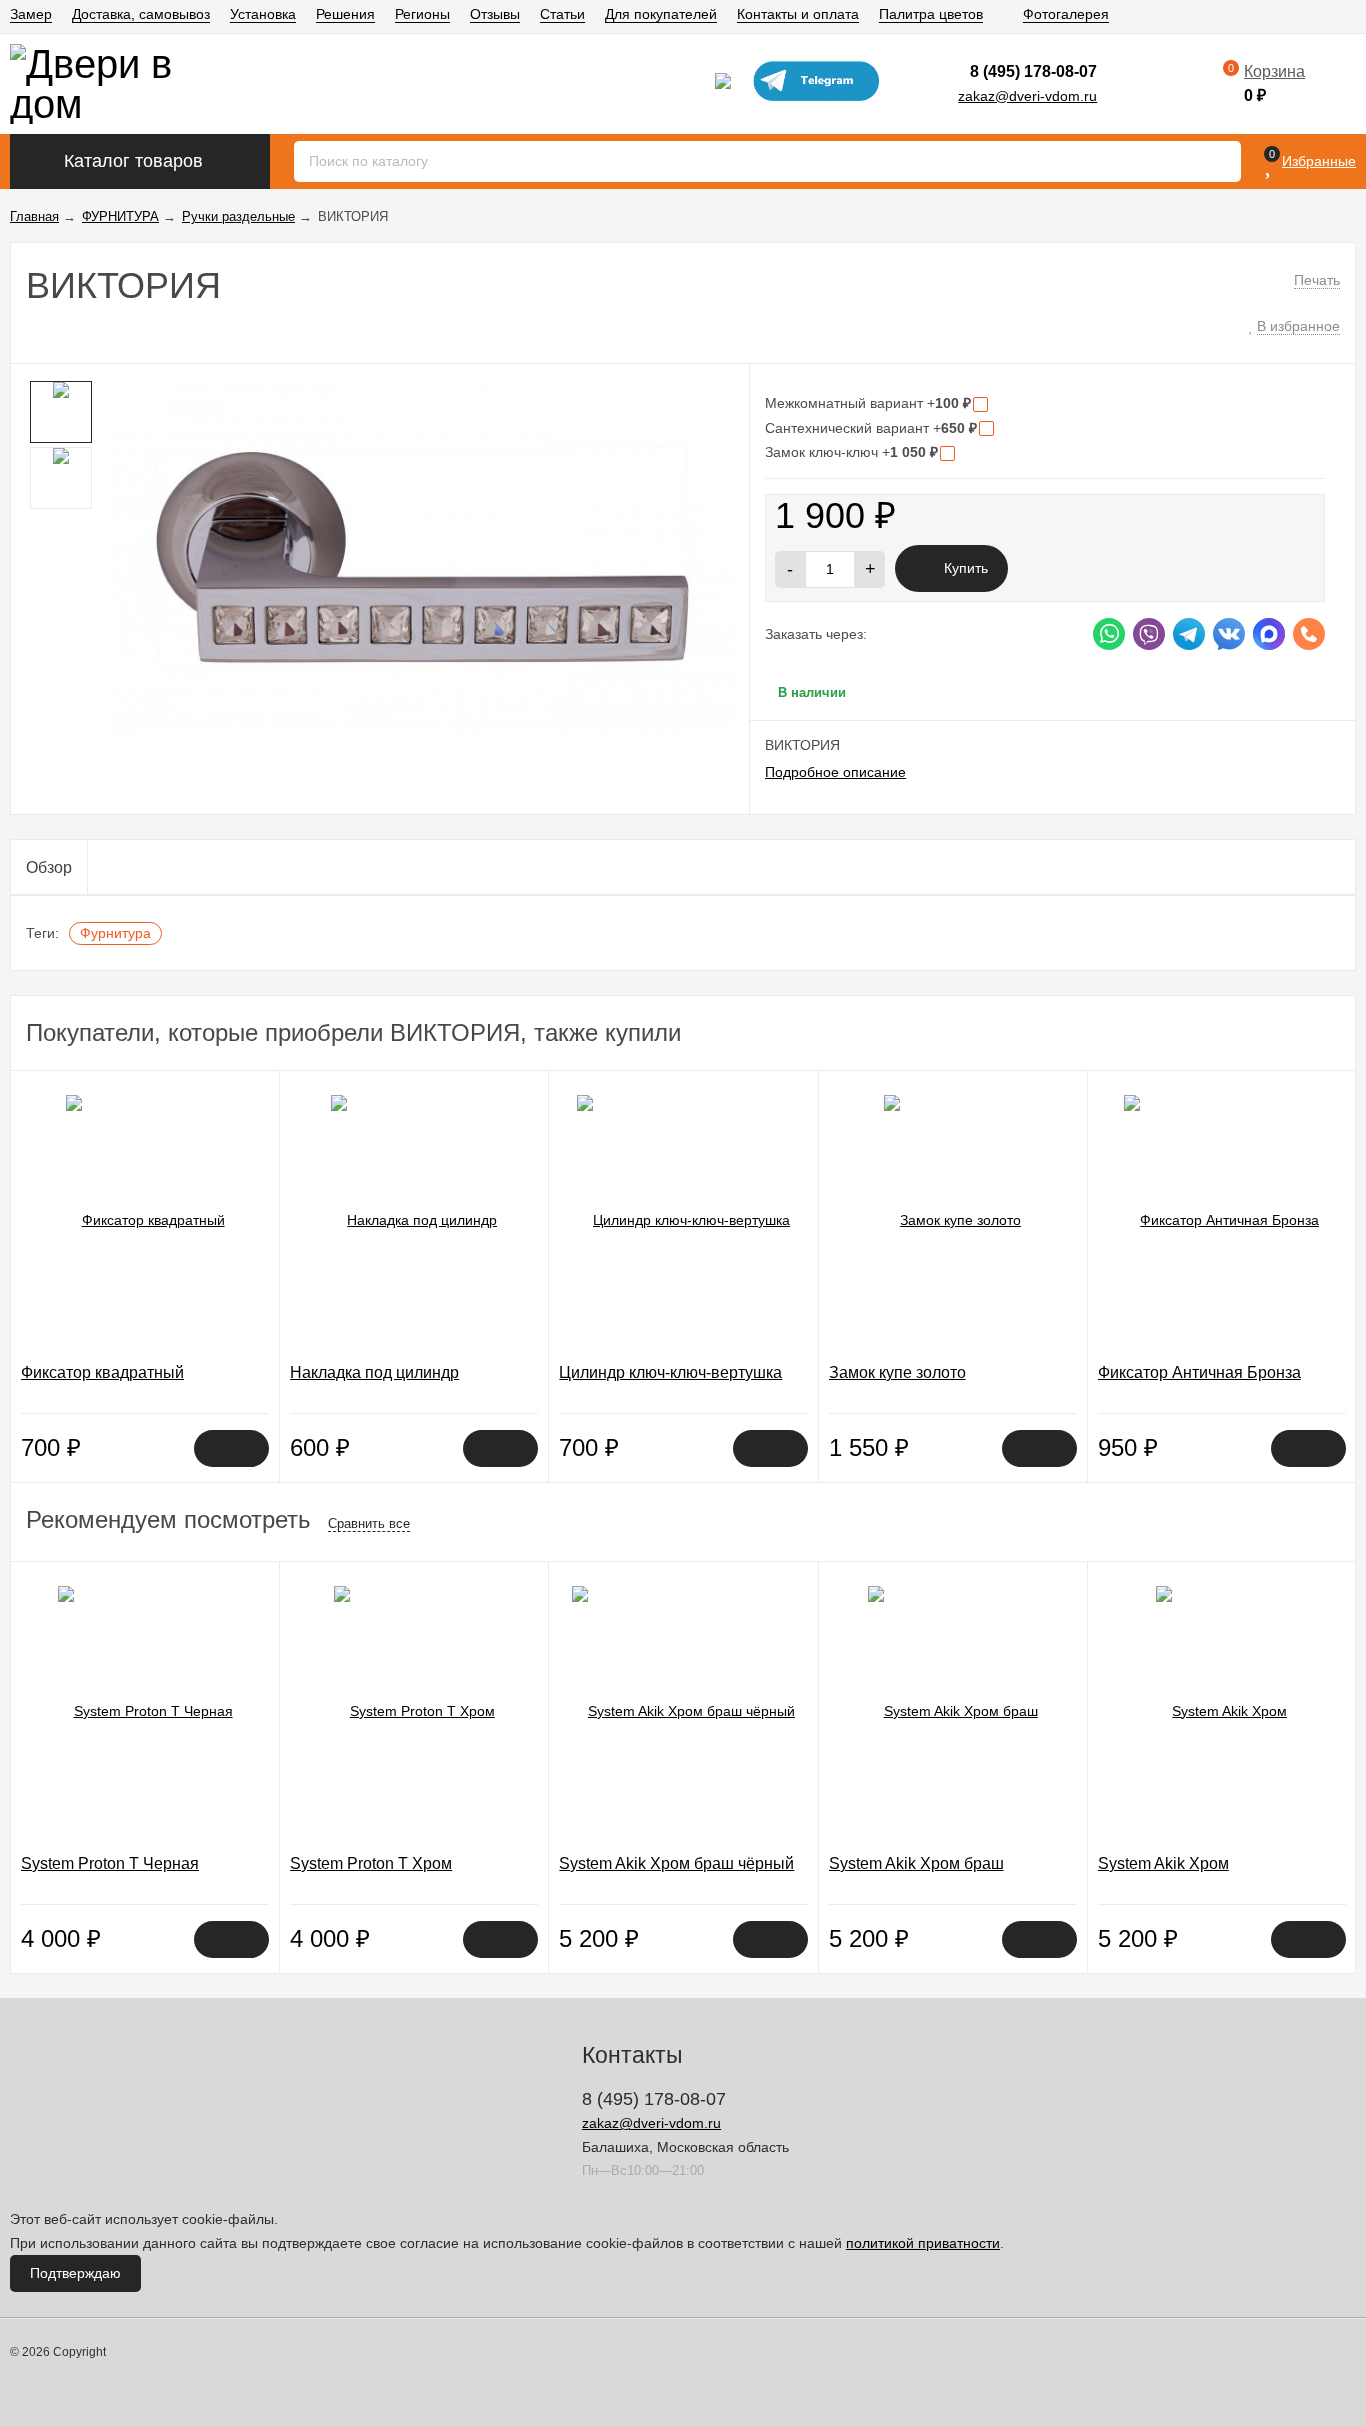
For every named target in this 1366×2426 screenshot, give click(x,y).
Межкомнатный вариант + (868, 403)
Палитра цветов (931, 14)
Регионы (422, 14)
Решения (345, 14)
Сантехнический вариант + (871, 428)
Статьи (562, 14)
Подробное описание (835, 772)
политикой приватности (923, 2243)
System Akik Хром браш (916, 1863)
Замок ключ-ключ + (851, 452)
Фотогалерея (1066, 14)
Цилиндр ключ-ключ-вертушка (670, 1372)
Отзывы (495, 14)
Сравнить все (369, 1523)
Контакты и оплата (798, 14)
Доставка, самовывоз (141, 14)
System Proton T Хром (371, 1863)
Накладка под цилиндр (374, 1372)
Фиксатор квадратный (102, 1372)
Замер (31, 14)
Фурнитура (115, 933)
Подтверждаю (75, 2273)
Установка (263, 14)
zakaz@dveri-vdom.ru (1027, 96)
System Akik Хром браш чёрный (676, 1863)
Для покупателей (661, 14)
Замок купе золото (897, 1372)
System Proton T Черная (110, 1863)
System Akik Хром (1163, 1863)
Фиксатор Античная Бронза (1199, 1372)
